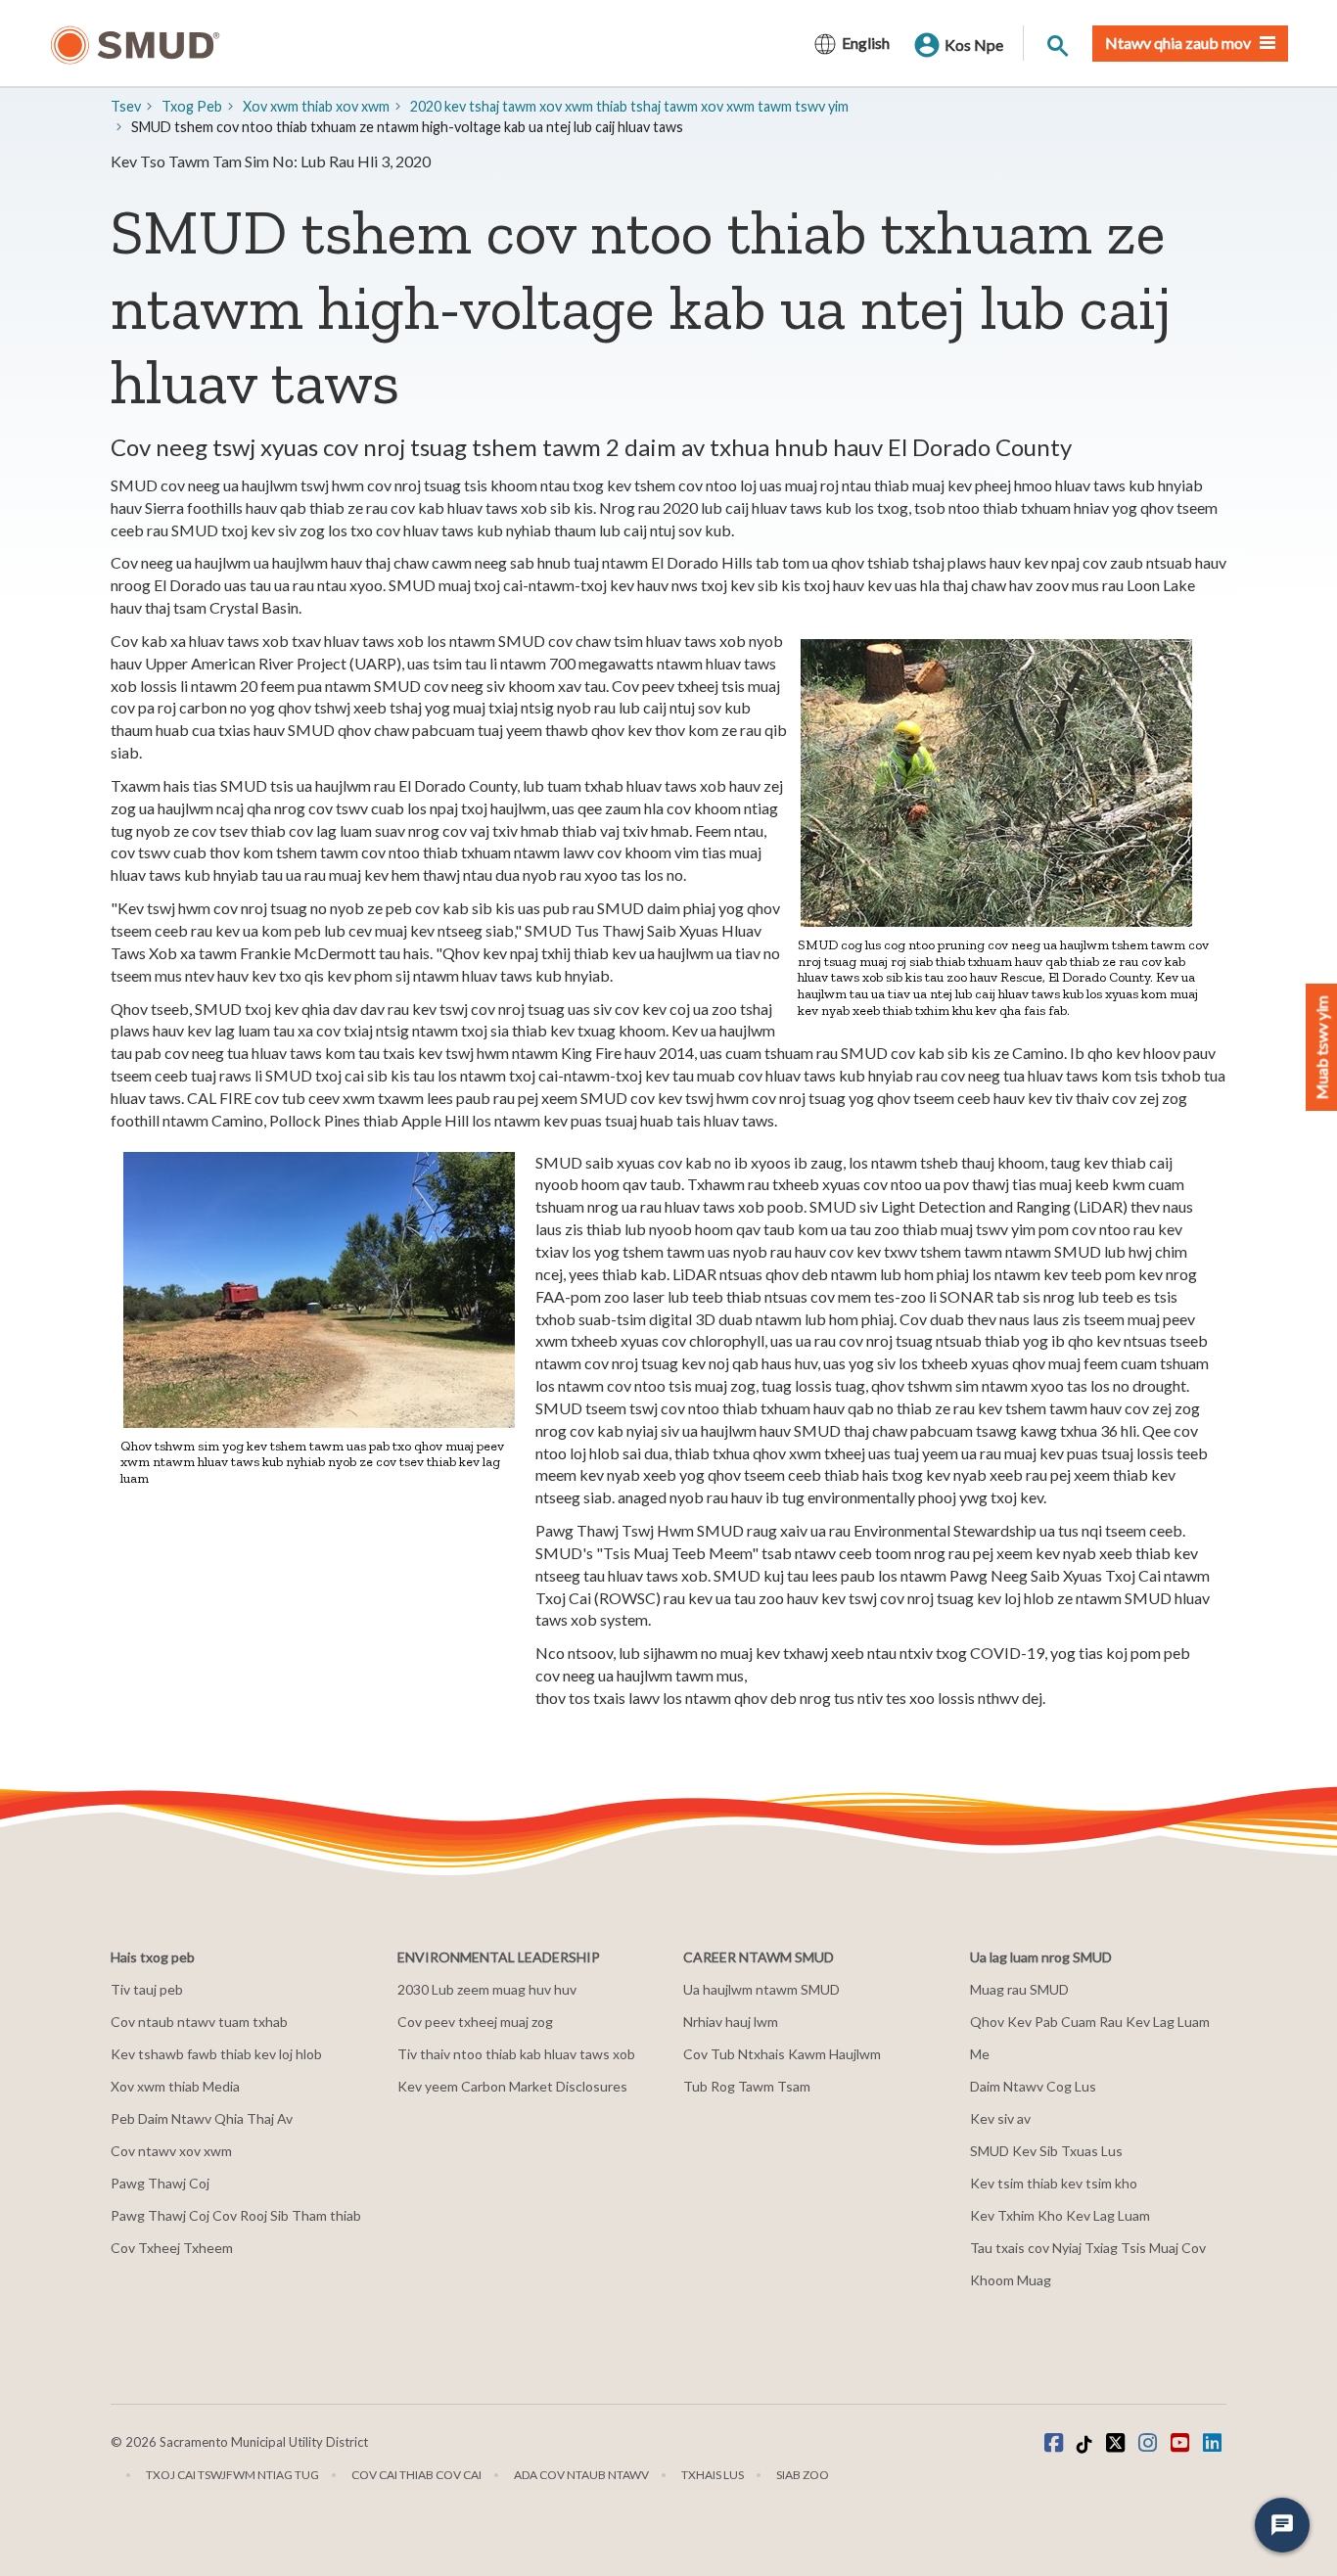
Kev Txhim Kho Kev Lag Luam (1060, 2215)
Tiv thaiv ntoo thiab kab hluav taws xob (516, 2054)
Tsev (126, 106)
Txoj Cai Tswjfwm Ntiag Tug (232, 2475)
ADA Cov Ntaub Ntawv (581, 2475)
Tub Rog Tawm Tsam (747, 2086)
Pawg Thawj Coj (160, 2183)
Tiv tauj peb (147, 1989)
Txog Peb (192, 106)
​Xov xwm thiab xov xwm (316, 106)
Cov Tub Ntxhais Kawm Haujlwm (782, 2054)
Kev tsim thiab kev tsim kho (1054, 2183)
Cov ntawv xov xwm (171, 2151)
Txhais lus (713, 2475)
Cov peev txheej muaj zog (475, 2022)
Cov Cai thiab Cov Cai (416, 2475)
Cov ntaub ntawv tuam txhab (199, 2022)
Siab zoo (803, 2475)
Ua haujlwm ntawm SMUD (761, 1989)
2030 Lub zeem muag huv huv (487, 1989)
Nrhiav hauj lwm (731, 2022)
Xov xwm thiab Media (175, 2086)
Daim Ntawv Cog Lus (1033, 2086)
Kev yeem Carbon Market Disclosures (512, 2086)
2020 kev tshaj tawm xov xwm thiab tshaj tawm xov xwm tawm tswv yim (629, 106)
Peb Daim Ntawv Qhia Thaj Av (202, 2118)
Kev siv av (1000, 2118)
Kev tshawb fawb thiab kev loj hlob (216, 2054)
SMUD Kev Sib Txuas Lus (1046, 2151)
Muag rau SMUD (1019, 1989)
